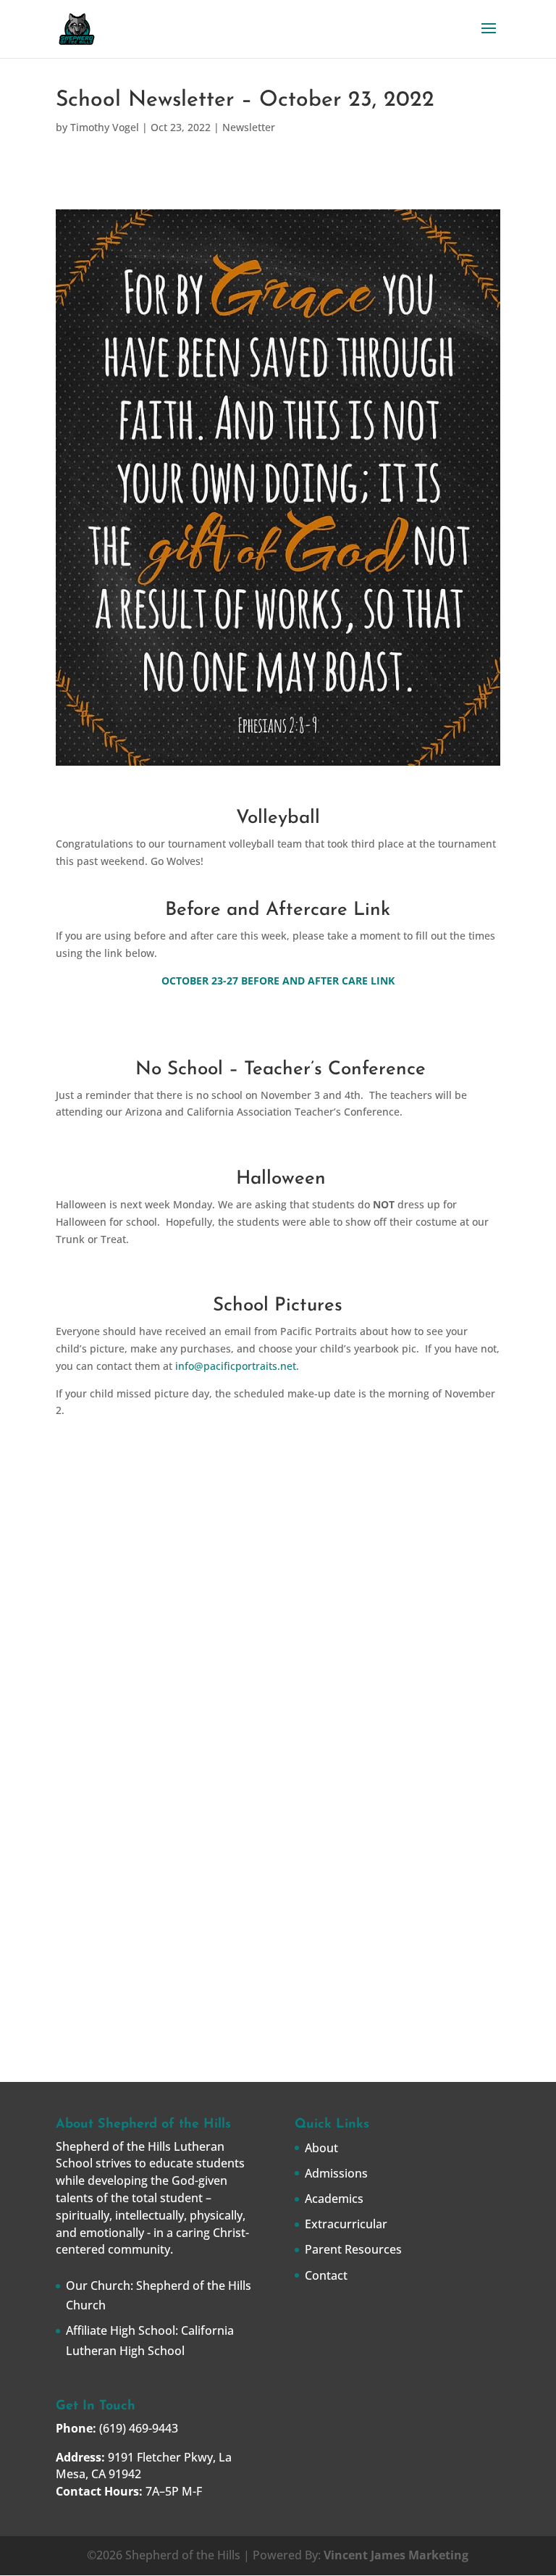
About (321, 2148)
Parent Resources (353, 2249)
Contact (326, 2275)
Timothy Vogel (105, 127)
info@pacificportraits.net (236, 1366)
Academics (334, 2199)
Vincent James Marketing (396, 2555)
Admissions (336, 2173)
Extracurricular (346, 2224)
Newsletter (249, 127)
